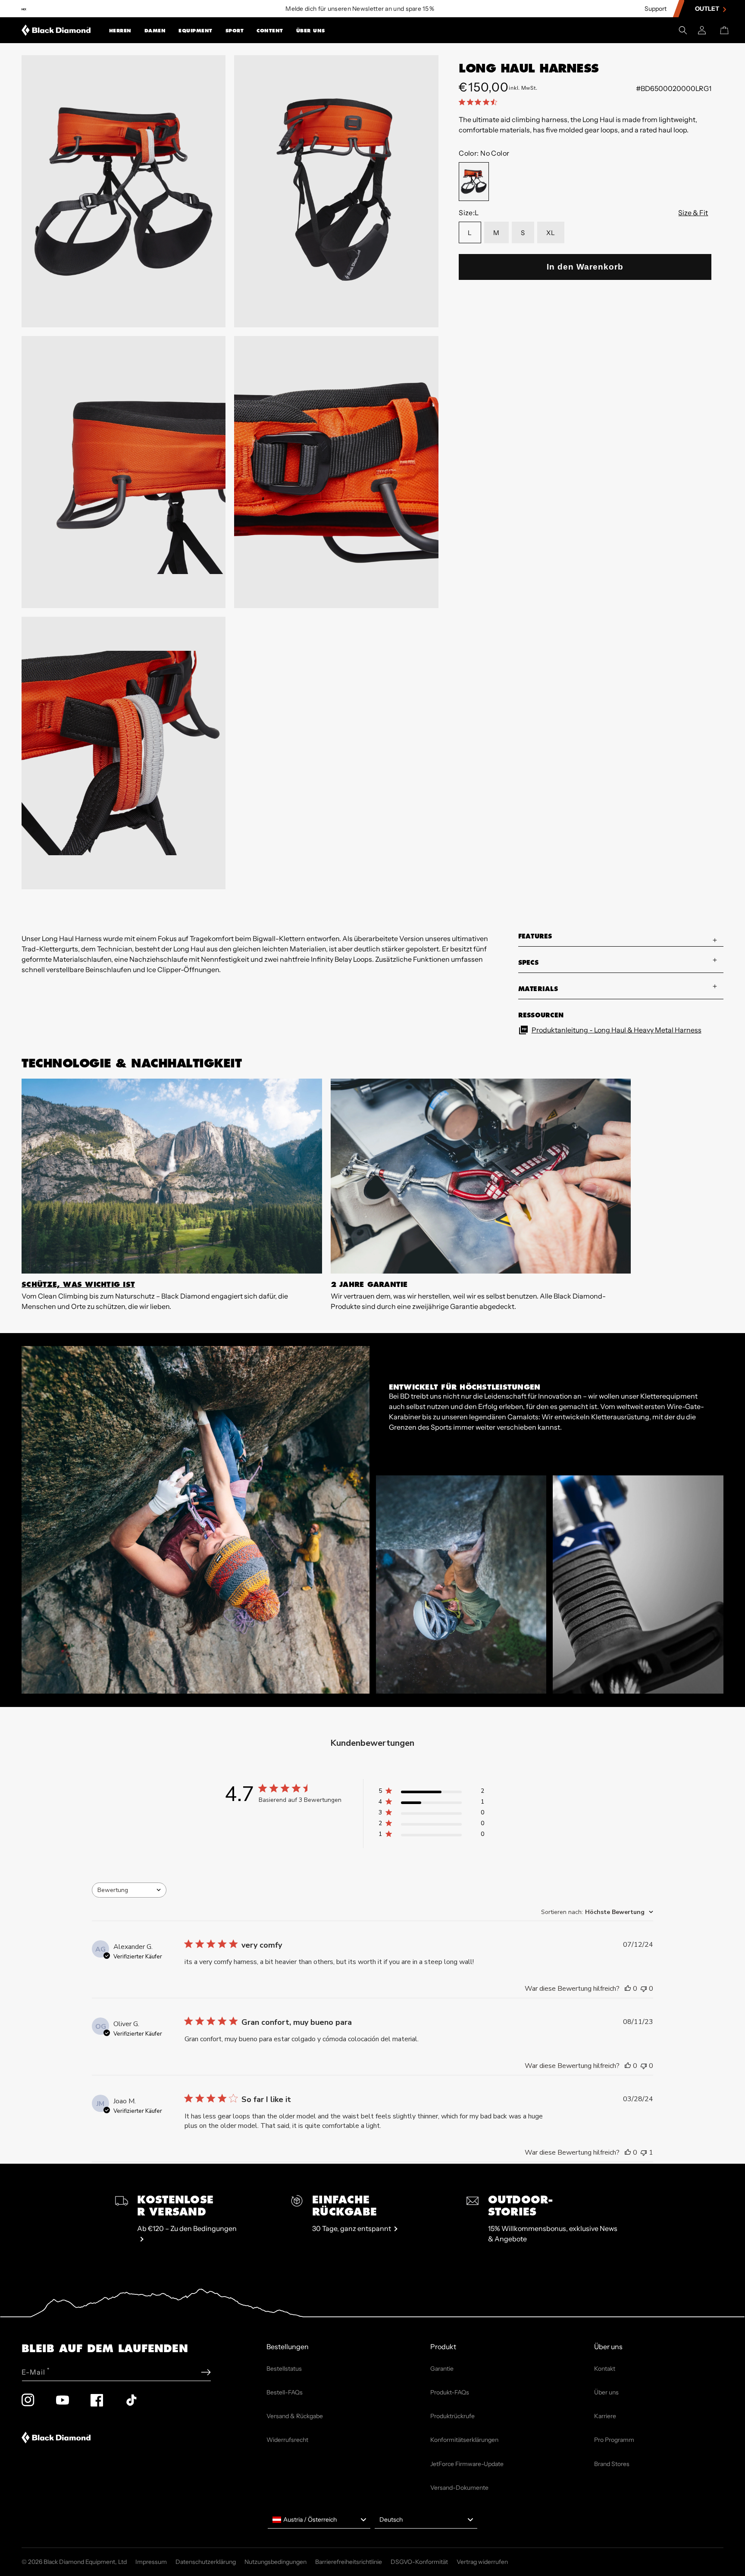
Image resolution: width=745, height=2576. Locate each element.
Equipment (196, 31)
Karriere (605, 2416)
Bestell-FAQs (285, 2392)
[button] (120, 30)
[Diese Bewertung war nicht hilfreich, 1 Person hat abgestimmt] (644, 2152)
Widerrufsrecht (287, 2440)
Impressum (151, 2562)
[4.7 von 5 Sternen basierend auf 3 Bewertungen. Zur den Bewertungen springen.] (480, 102)
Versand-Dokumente (459, 2488)
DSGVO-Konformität (419, 2562)
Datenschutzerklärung (206, 2562)
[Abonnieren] (206, 2372)
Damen (155, 31)
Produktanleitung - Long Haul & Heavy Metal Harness (617, 1030)
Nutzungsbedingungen (275, 2562)
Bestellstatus (284, 2369)
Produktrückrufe (452, 2416)
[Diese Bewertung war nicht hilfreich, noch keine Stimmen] (644, 1989)
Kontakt (605, 2369)
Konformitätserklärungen (464, 2440)
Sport (235, 31)
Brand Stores (612, 2464)
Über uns (311, 31)
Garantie (442, 2369)
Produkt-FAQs (450, 2392)
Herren (120, 31)
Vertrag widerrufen (482, 2562)
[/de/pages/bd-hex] (24, 9)
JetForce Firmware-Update (467, 2464)
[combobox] (129, 1890)
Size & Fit (693, 213)
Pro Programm (614, 2440)
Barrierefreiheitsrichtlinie (349, 2562)
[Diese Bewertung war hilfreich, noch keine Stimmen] (628, 1989)
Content (270, 31)
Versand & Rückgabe (295, 2416)
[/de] (56, 30)
